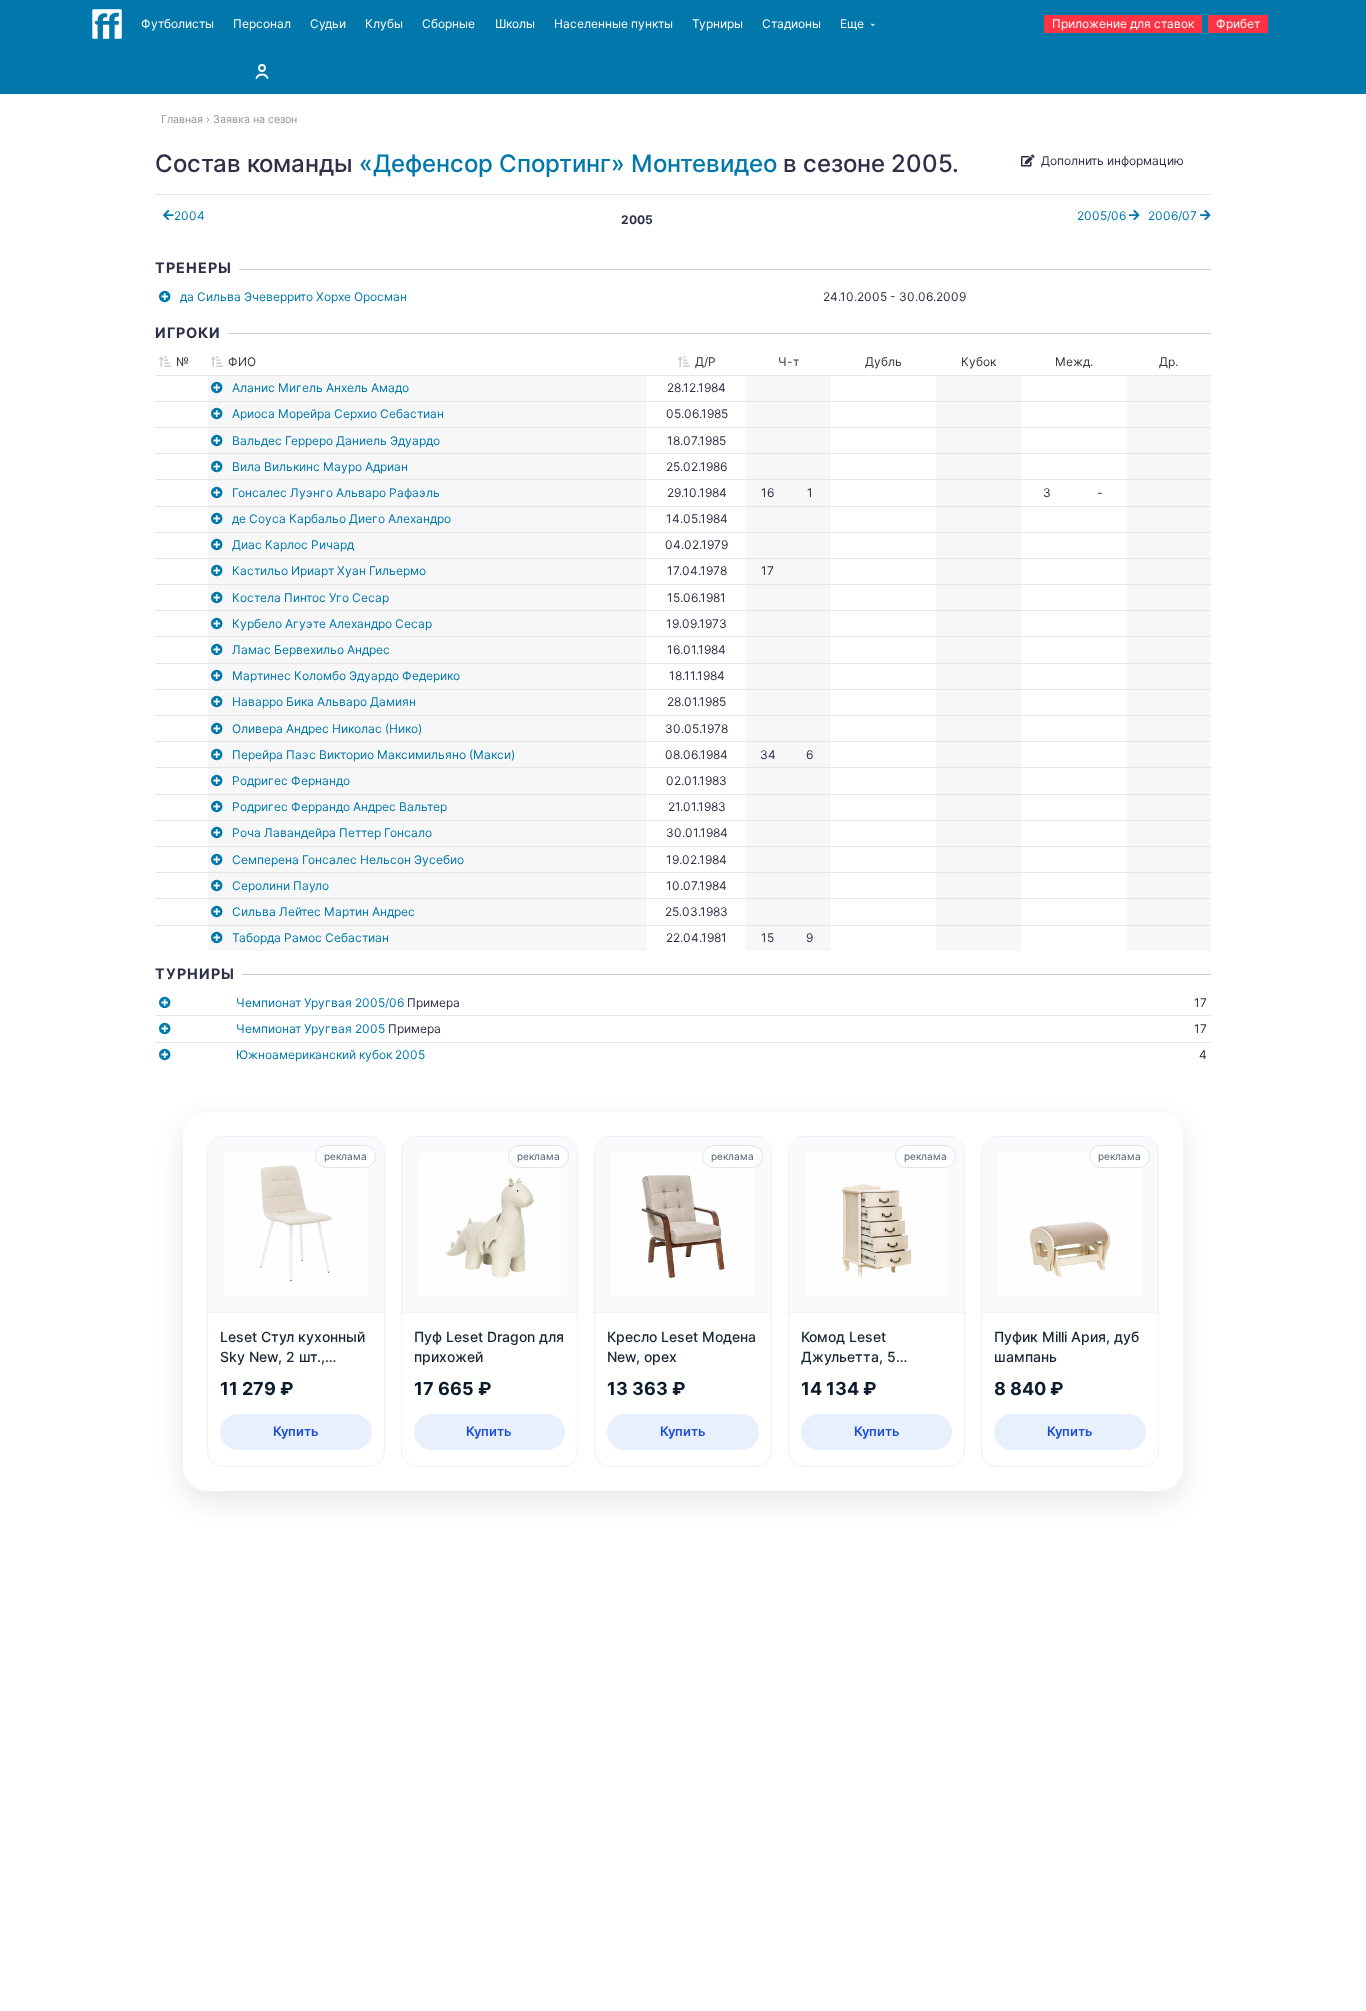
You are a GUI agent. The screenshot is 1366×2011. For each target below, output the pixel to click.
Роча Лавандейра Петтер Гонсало (332, 832)
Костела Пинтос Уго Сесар (310, 597)
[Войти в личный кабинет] (262, 71)
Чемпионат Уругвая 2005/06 (320, 1002)
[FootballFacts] (107, 24)
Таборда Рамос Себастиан (310, 937)
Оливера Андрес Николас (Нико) (327, 728)
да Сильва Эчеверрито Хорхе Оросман (293, 296)
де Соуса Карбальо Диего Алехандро (341, 518)
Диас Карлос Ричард (293, 544)
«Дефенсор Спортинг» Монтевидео (568, 163)
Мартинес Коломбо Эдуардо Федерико (346, 675)
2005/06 (1103, 215)
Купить (296, 1431)
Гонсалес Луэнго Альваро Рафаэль (336, 492)
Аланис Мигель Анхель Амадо (320, 387)
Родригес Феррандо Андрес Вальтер (339, 806)
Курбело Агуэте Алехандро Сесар (332, 623)
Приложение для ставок (1123, 23)
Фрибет (1238, 23)
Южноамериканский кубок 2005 (330, 1054)
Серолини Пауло (280, 885)
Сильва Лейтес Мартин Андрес (323, 911)
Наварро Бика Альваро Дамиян (324, 701)
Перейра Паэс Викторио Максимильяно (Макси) (373, 754)
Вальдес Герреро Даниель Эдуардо (336, 440)
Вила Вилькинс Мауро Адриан (320, 466)
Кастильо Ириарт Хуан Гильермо (329, 570)
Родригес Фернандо (291, 780)
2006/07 (1174, 215)
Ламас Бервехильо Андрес (311, 649)
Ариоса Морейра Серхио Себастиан (338, 413)
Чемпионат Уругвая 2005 (310, 1028)
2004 (189, 215)
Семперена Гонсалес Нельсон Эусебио (348, 859)
